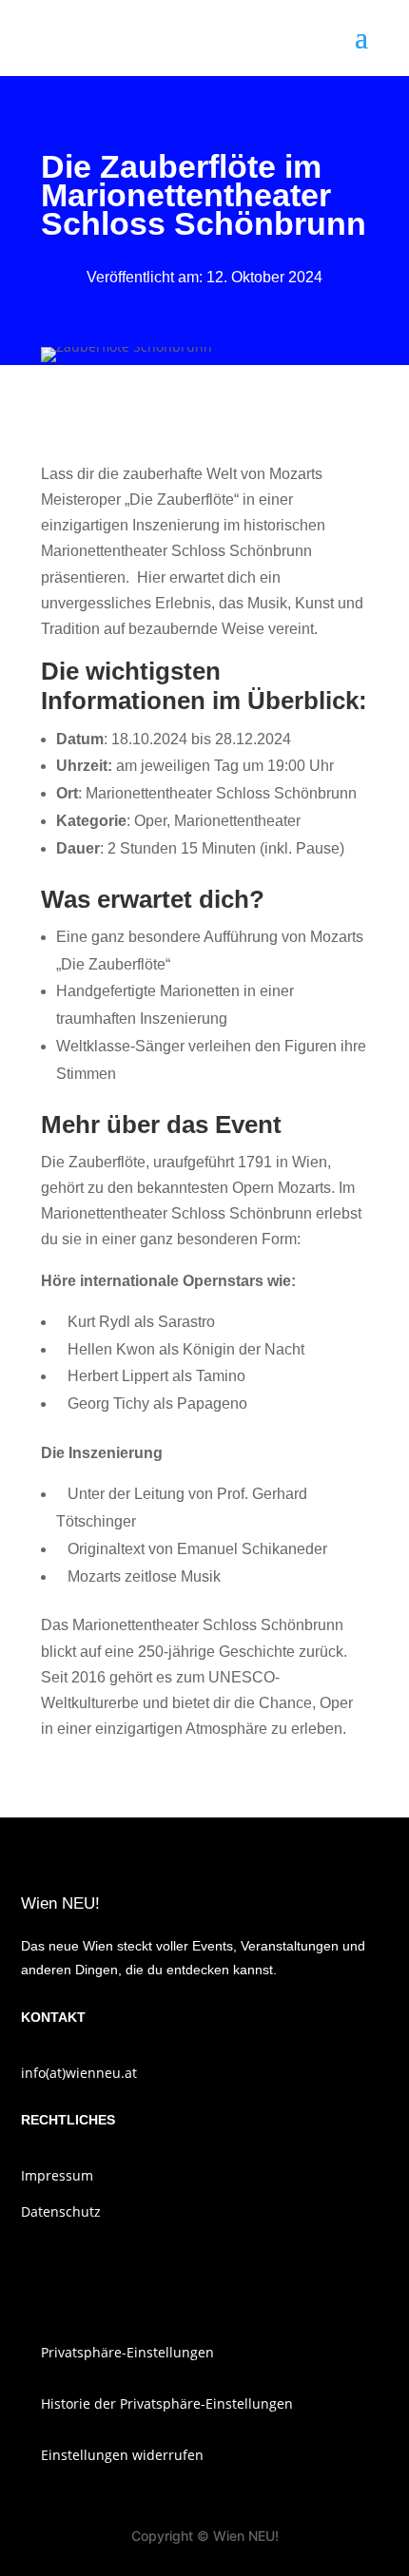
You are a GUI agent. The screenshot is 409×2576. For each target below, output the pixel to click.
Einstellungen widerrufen (122, 2455)
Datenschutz (61, 2211)
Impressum (57, 2175)
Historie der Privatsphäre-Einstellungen (167, 2403)
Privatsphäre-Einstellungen (127, 2352)
